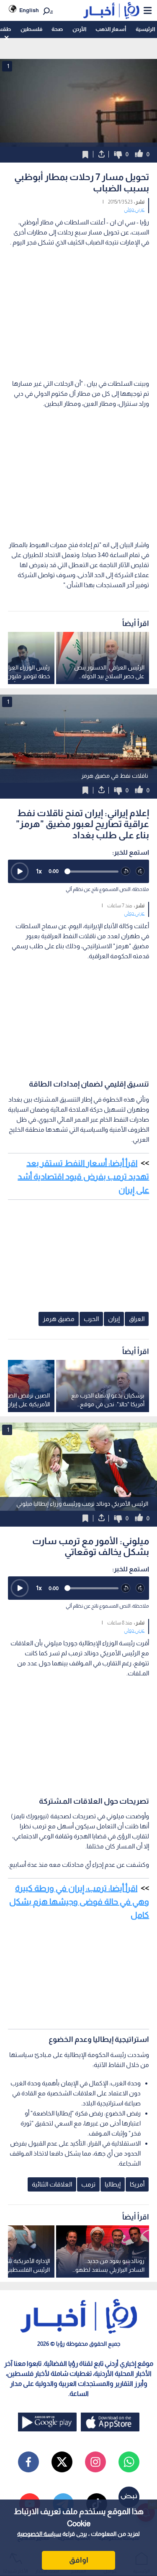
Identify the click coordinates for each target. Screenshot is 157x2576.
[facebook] (28, 2462)
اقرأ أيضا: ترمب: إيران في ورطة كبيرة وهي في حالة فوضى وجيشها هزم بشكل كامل (79, 1901)
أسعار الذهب (111, 29)
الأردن (79, 29)
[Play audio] (20, 871)
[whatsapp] (129, 2462)
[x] (62, 2462)
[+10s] (140, 872)
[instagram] (95, 2462)
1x (39, 871)
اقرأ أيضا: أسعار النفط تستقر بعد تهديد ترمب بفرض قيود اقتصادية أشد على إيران (83, 1176)
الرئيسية (145, 29)
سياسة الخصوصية (39, 2534)
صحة (57, 29)
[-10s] (126, 872)
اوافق (79, 2560)
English (29, 10)
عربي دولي (134, 209)
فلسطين (31, 29)
